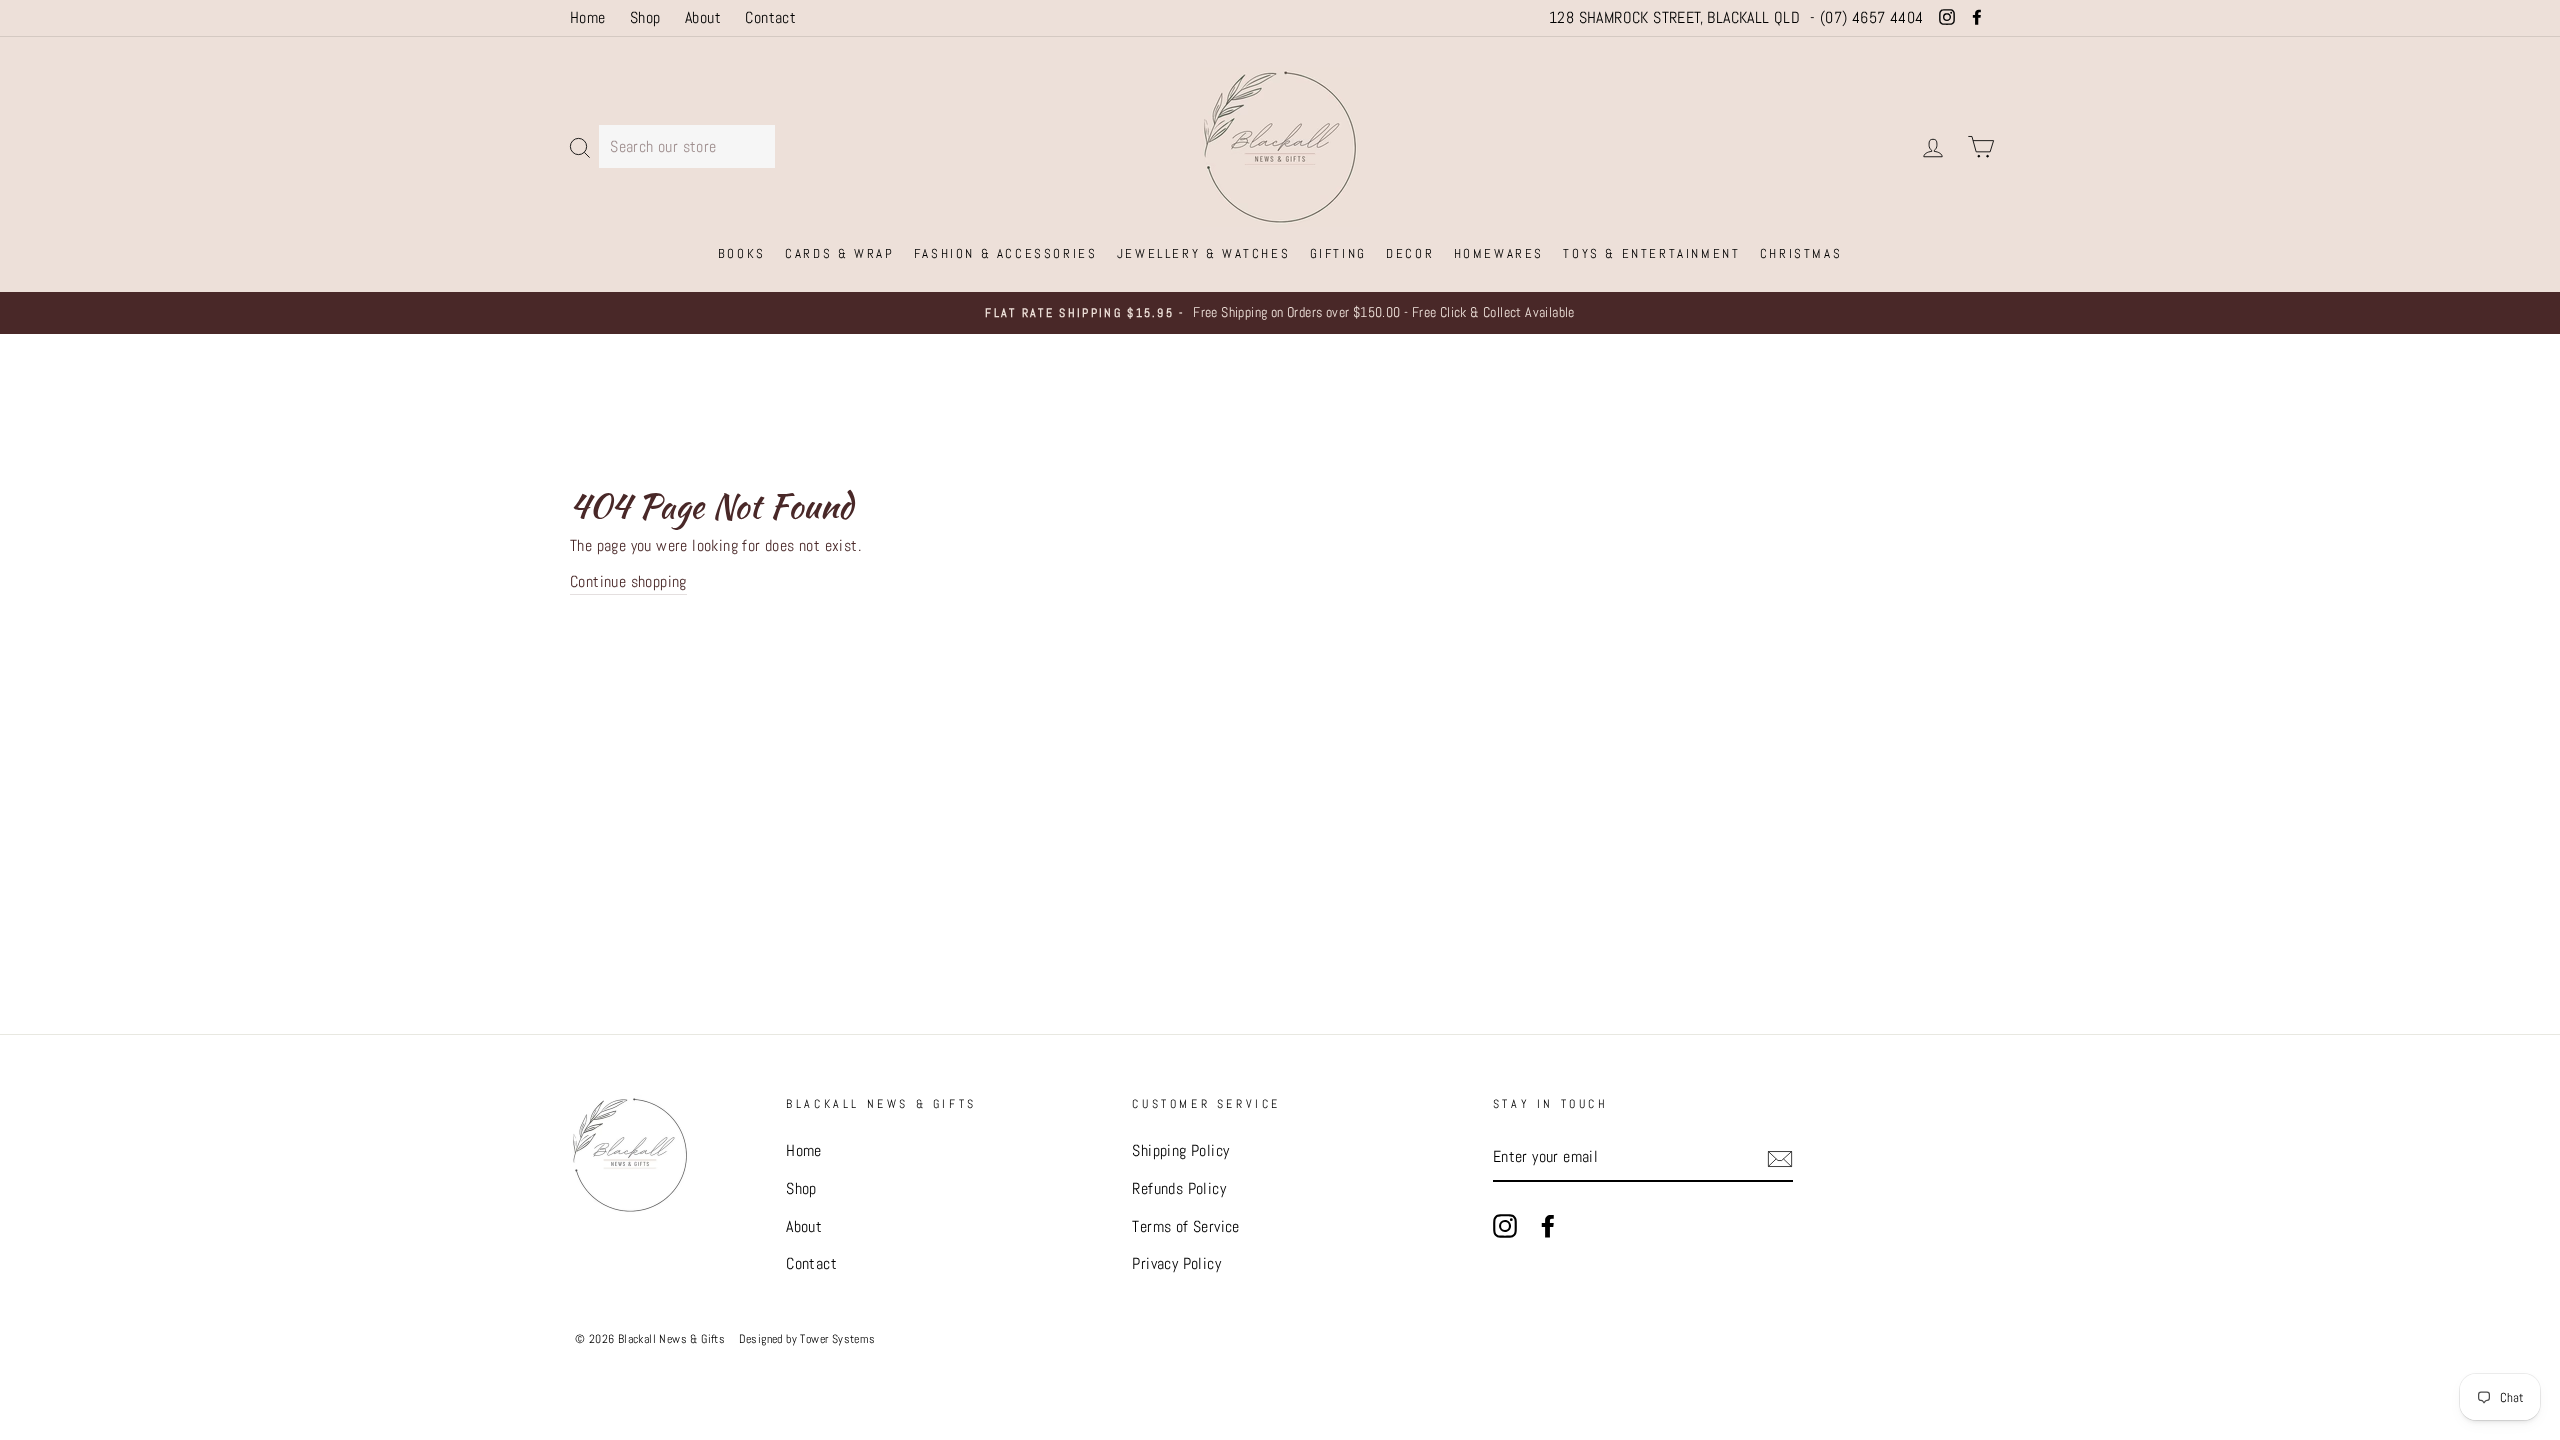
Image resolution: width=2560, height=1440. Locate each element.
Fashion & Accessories (1006, 253)
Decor (1410, 253)
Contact (770, 17)
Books (742, 253)
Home (588, 17)
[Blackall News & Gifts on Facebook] (1548, 1225)
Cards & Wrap (839, 253)
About (703, 17)
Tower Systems (837, 1339)
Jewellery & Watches (1203, 253)
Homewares (1499, 253)
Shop (645, 17)
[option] (1280, 313)
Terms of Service (1185, 1226)
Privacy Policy (1176, 1263)
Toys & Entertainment (1651, 253)
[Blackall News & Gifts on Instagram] (1505, 1225)
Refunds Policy (1179, 1188)
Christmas (1801, 253)
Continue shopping (628, 581)
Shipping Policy (1180, 1150)
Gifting (1338, 253)
